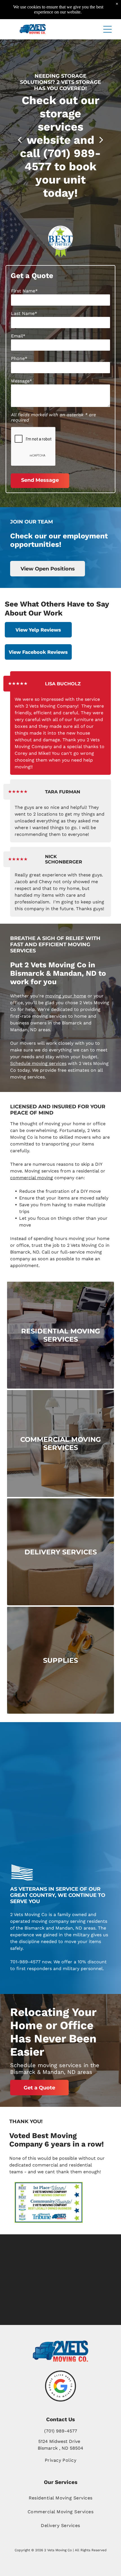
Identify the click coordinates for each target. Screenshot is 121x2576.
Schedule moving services (38, 1063)
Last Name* (24, 313)
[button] (107, 29)
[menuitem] (60, 2498)
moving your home (66, 996)
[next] (101, 139)
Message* (22, 381)
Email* (18, 336)
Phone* (19, 358)
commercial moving (32, 1178)
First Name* (24, 291)
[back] (20, 139)
